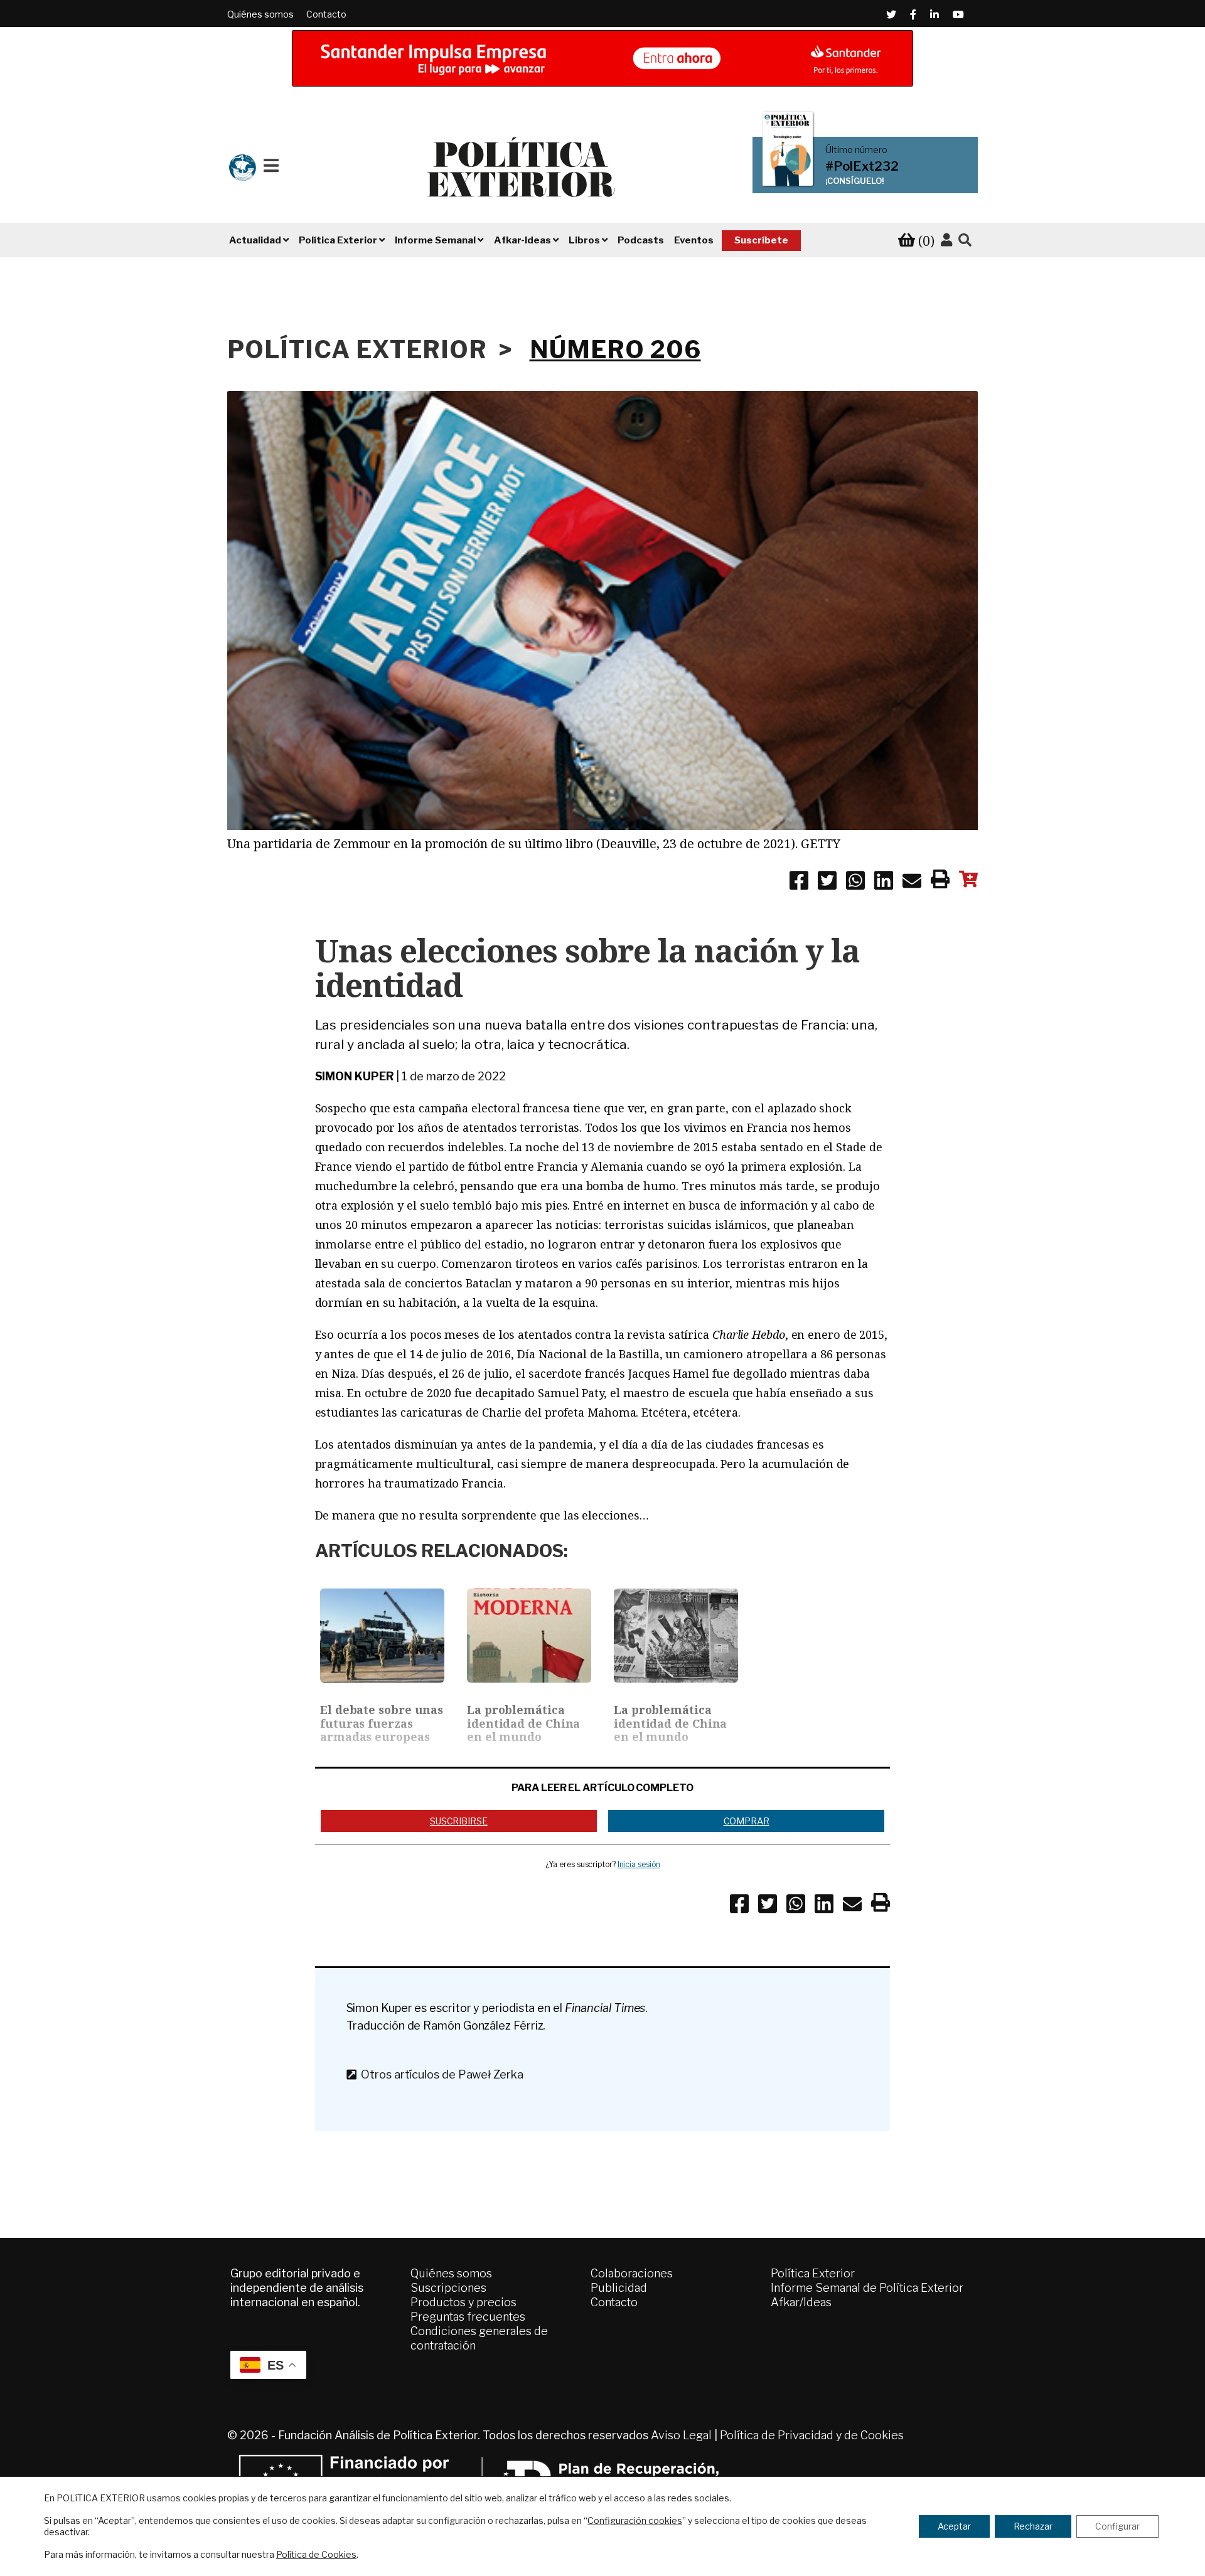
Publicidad (619, 2288)
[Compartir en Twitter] (827, 883)
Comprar (747, 1821)
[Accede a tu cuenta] (946, 240)
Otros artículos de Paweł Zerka (439, 2074)
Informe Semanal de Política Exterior (867, 2288)
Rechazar (1033, 2526)
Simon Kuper (355, 1076)
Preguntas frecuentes (468, 2317)
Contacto (326, 14)
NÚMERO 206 (615, 349)
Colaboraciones (632, 2273)
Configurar (1117, 2526)
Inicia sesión (639, 1864)
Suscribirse (459, 1821)
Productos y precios (463, 2302)
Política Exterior (813, 2273)
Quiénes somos (260, 14)
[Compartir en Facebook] (799, 883)
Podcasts (641, 240)
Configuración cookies (635, 2520)
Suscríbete (761, 240)
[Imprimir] (940, 881)
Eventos (694, 240)
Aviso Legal (681, 2435)
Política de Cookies (316, 2554)
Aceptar (954, 2526)
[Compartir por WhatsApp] (855, 883)
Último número (856, 150)
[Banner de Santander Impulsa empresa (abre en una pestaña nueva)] (602, 58)
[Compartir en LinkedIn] (884, 883)
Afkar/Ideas (801, 2302)
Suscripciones (448, 2288)
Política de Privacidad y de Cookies (812, 2435)
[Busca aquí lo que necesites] (965, 241)
